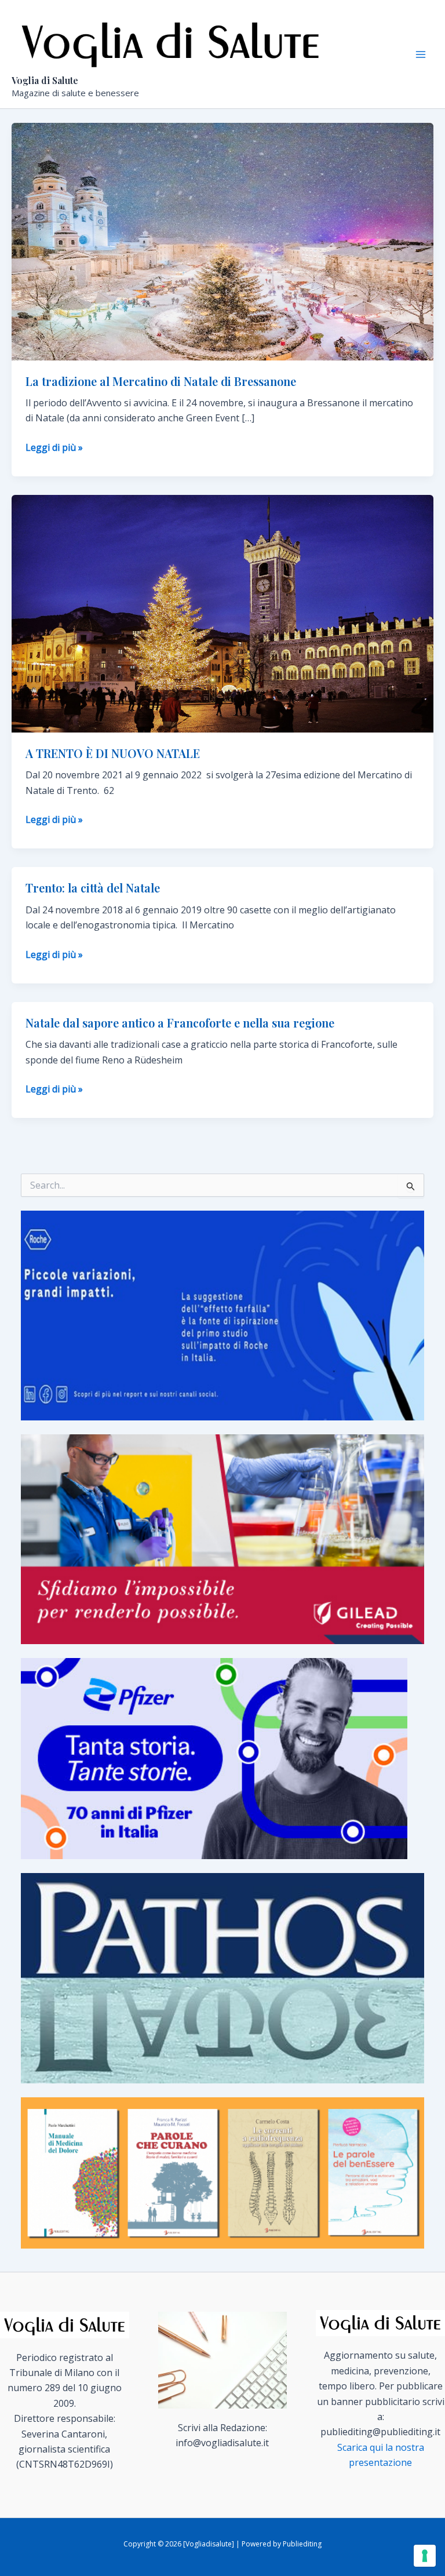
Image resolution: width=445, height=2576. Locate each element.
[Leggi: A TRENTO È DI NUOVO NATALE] (222, 613)
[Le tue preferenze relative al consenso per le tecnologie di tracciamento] (425, 2556)
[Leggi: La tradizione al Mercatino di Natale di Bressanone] (222, 241)
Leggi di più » (54, 448)
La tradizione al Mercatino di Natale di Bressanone (161, 381)
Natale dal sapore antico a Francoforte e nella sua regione (180, 1023)
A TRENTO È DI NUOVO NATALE (113, 753)
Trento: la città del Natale (93, 888)
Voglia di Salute (45, 80)
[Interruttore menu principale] (421, 54)
